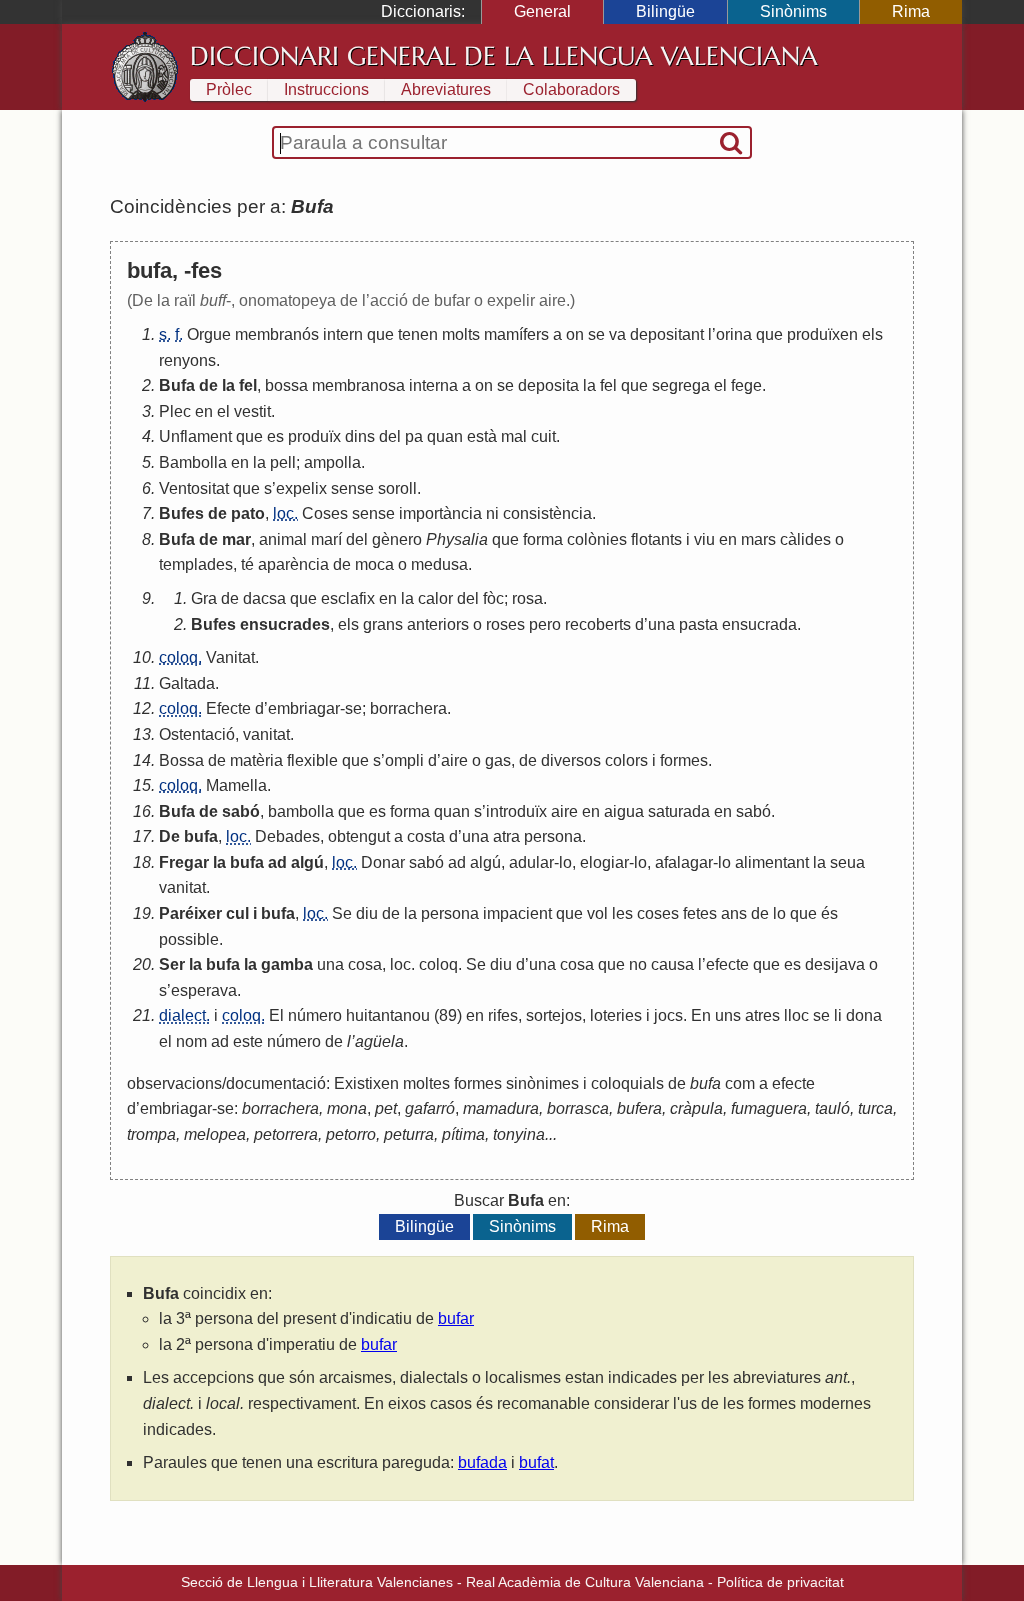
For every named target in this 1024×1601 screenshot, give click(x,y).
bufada (482, 1462)
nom (191, 1041)
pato (248, 513)
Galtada (187, 683)
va (617, 334)
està (482, 436)
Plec (175, 411)
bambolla (301, 811)
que (380, 334)
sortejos (554, 1015)
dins (360, 436)
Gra (204, 598)
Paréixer (190, 913)
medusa (439, 564)
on (575, 334)
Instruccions (326, 89)
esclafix (348, 598)
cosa (365, 964)
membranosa (358, 385)
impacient (517, 913)
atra (506, 836)
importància (440, 513)
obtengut (359, 836)
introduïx (516, 811)
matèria (256, 760)
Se (342, 913)
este (248, 1041)
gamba (287, 964)
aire (454, 760)
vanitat (266, 734)
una (661, 624)
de (208, 385)
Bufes (181, 513)
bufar (456, 1318)
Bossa (181, 760)
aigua (624, 811)
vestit (252, 411)
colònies (597, 539)
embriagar (304, 708)
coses (658, 913)
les (622, 913)
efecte (727, 964)
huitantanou (388, 1015)
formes (684, 760)
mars (758, 539)
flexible (312, 760)
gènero (397, 539)
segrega (681, 385)
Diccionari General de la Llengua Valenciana (504, 56)
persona (553, 836)
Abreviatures (446, 89)
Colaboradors (571, 89)
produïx (314, 436)
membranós (277, 334)
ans (734, 913)
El (276, 1015)
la (228, 385)
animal (283, 539)
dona (864, 1015)
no (638, 964)
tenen (418, 334)
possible (189, 939)
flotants (656, 539)
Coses (325, 513)
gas (498, 760)
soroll (397, 488)
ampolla (332, 462)
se (596, 334)
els (872, 334)
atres (762, 1015)
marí (326, 539)
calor (435, 598)
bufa (201, 836)
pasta (698, 624)
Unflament (195, 436)
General (542, 11)
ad (277, 862)
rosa (527, 598)
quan (445, 436)
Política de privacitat (780, 1582)
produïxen (822, 334)
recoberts (598, 624)
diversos (571, 760)
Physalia (457, 539)
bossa (286, 385)
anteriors (438, 624)
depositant (667, 334)
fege (746, 385)
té (247, 564)
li (838, 1015)
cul (237, 913)
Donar (383, 862)
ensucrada (759, 624)
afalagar (684, 862)
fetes (700, 913)
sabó (241, 811)
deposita (548, 385)
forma (543, 539)
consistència (547, 513)
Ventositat (194, 488)
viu (704, 539)
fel (248, 385)
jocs (668, 1015)
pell (283, 462)
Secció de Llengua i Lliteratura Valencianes (317, 1582)
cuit (543, 436)
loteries (616, 1015)
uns (728, 1015)
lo (565, 862)
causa (672, 964)
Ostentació (197, 734)
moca (374, 564)
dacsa (264, 598)
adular (531, 862)
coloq (438, 964)
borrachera (408, 708)
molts (461, 334)
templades (196, 564)
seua (847, 862)
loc (400, 964)
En (701, 1015)
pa (414, 436)
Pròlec (229, 89)
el (720, 385)
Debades (287, 836)
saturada (679, 811)
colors (626, 760)
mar (236, 539)
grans (383, 624)
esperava (204, 990)
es (275, 436)
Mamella (236, 785)
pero (545, 624)
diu (367, 913)
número (315, 1015)
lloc (796, 1015)
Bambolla (193, 462)
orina (734, 334)
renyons (187, 360)
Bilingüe (665, 11)
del (390, 436)
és (829, 913)
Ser (172, 964)
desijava (835, 964)
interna (433, 385)
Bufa (177, 385)
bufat (536, 1462)
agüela (379, 1041)
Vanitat (230, 657)
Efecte (228, 708)
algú (307, 862)
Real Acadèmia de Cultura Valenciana (585, 1582)
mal (514, 436)
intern (343, 334)
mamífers (516, 334)
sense (352, 488)
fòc (493, 598)
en (204, 411)
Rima (911, 11)
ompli (404, 760)
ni (492, 513)
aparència (293, 564)
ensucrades (285, 624)
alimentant (772, 862)
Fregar (184, 862)
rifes (503, 1015)
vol (597, 913)
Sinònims (793, 11)
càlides (805, 539)
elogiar (604, 862)
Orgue (209, 334)
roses (505, 624)
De (169, 836)
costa (426, 836)
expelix (301, 488)
